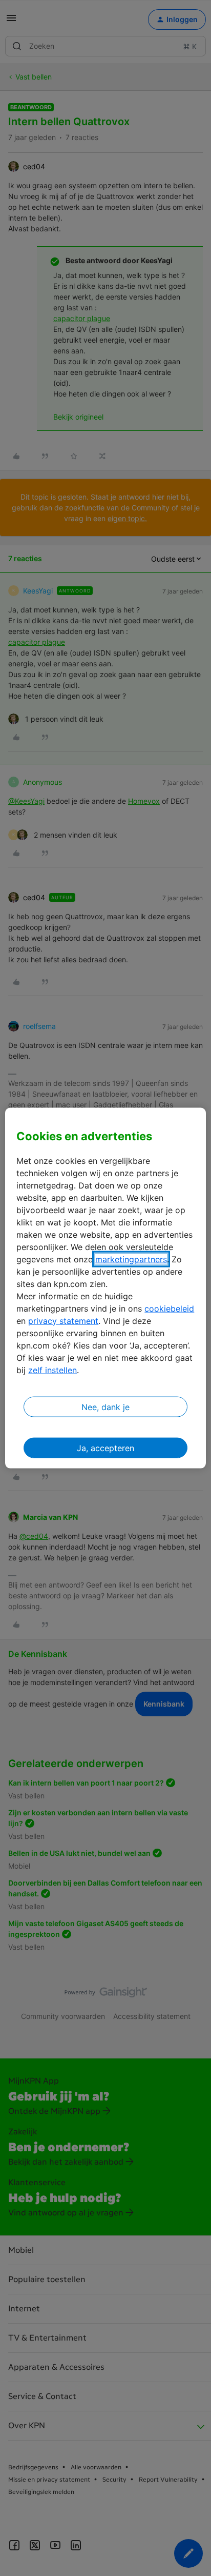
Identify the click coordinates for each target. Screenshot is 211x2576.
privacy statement (63, 1320)
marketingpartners (131, 1259)
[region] (105, 1288)
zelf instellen (52, 1370)
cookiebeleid (169, 1308)
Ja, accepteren (105, 1448)
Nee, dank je (105, 1406)
